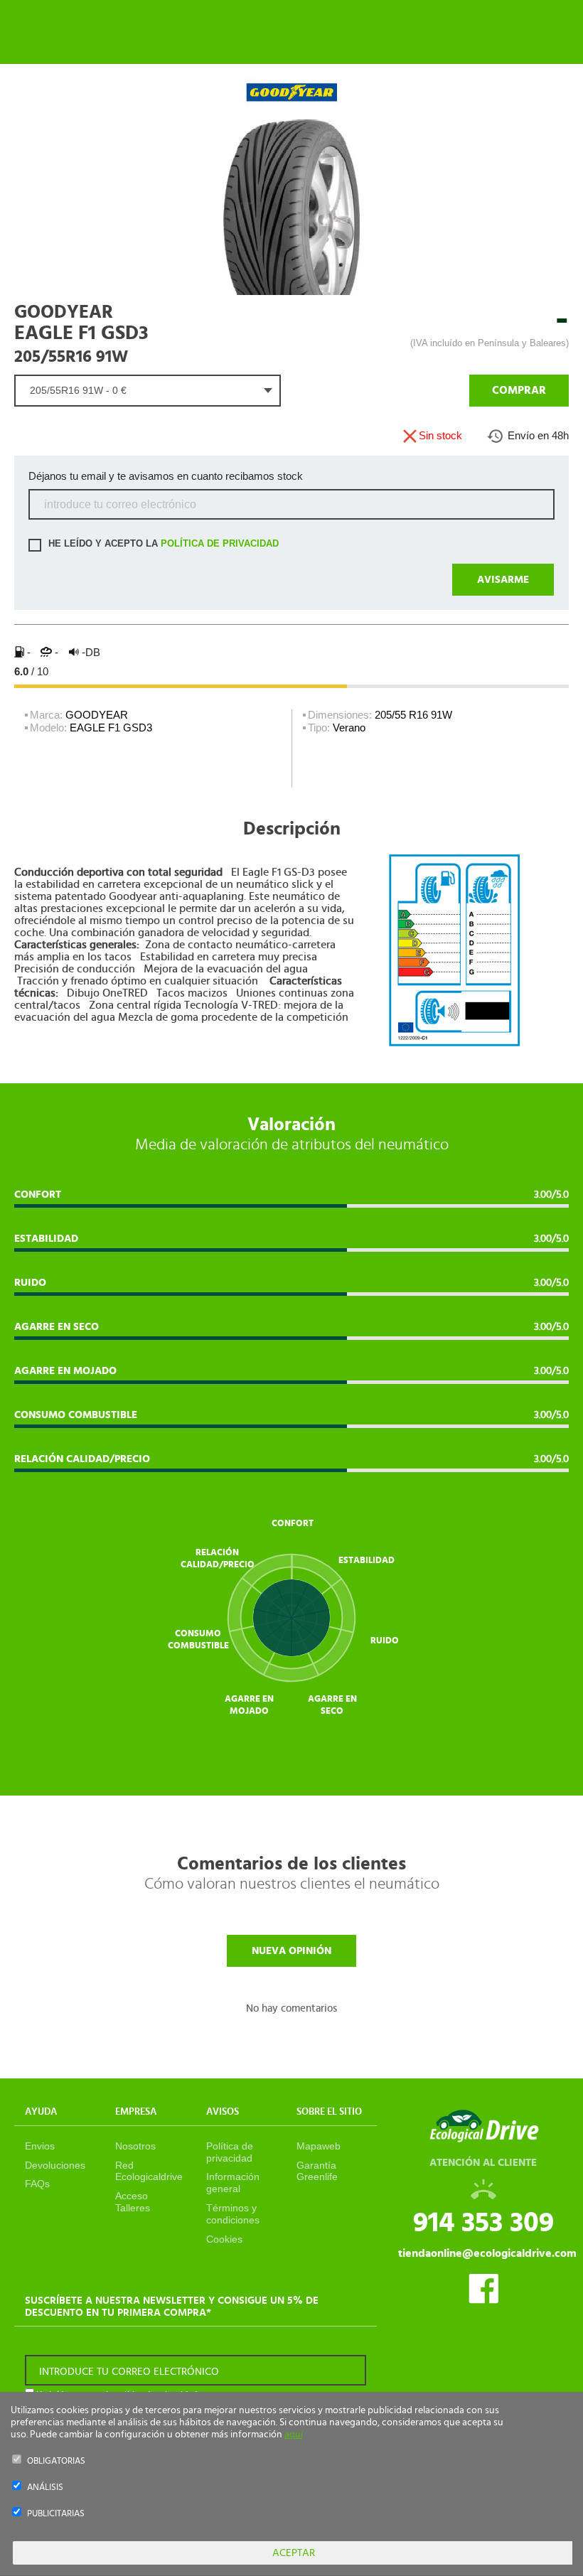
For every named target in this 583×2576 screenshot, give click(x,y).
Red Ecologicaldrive (149, 2171)
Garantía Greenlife (317, 2171)
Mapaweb (319, 2146)
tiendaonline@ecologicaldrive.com (487, 2253)
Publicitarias (56, 2514)
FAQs (37, 2184)
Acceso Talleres (133, 2202)
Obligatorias (56, 2461)
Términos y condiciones (233, 2214)
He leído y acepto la (162, 544)
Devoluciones (55, 2165)
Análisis (45, 2488)
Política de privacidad (230, 2152)
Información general (233, 2183)
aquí (294, 2435)
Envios (40, 2146)
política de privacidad (220, 544)
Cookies (224, 2239)
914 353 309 (483, 2223)
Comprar (519, 390)
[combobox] (148, 391)
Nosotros (135, 2146)
